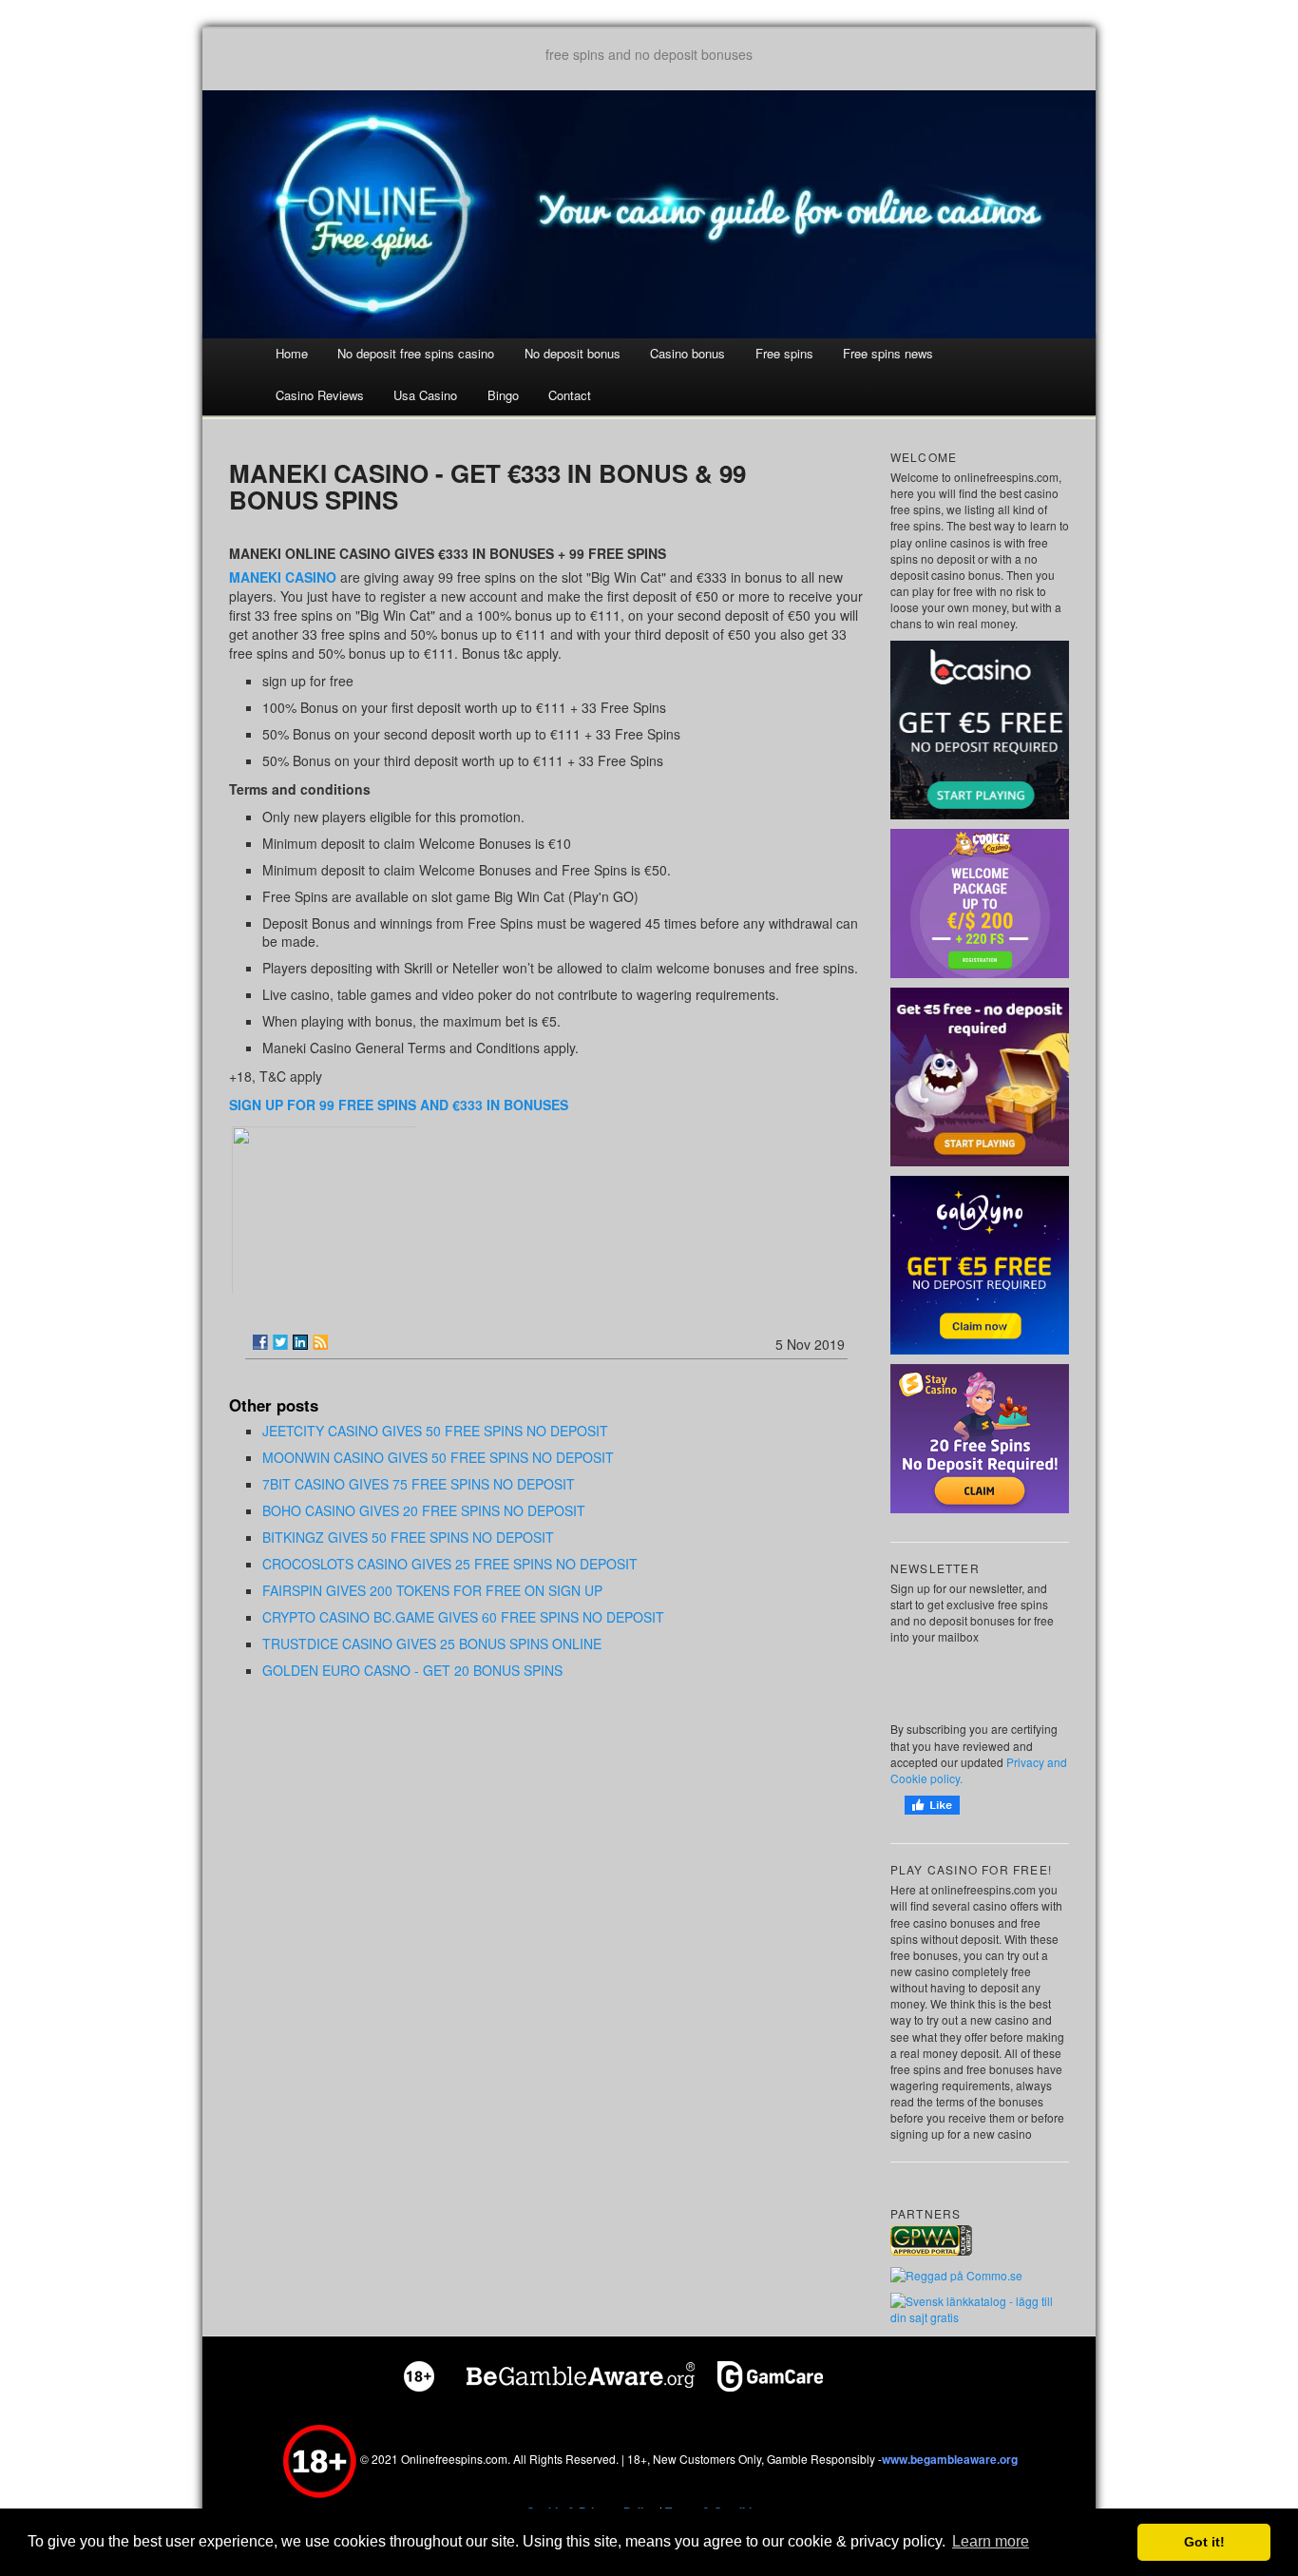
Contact (570, 395)
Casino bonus (687, 353)
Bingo (503, 395)
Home (292, 353)
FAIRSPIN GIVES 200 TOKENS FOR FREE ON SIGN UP (432, 1590)
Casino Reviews (320, 395)
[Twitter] (280, 1342)
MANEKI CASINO (283, 577)
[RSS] (320, 1342)
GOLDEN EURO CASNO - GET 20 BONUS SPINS (412, 1670)
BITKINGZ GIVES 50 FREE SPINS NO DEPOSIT (408, 1537)
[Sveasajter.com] (980, 2307)
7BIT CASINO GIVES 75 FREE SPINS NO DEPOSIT (419, 1484)
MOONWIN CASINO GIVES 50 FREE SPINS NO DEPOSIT (438, 1457)
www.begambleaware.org (950, 2459)
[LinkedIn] (300, 1342)
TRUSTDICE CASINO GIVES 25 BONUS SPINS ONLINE (432, 1644)
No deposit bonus (573, 353)
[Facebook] (260, 1342)
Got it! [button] (1204, 2542)
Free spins (784, 353)
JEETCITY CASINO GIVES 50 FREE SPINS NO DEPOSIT (435, 1431)
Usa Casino (425, 395)
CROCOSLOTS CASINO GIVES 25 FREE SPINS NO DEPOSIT (450, 1564)
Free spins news (888, 353)
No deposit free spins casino (416, 353)
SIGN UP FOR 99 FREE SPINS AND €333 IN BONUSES (399, 1105)
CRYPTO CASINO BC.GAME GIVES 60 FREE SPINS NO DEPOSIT (463, 1617)
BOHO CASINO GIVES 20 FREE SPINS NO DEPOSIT (424, 1510)
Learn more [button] (991, 2541)
